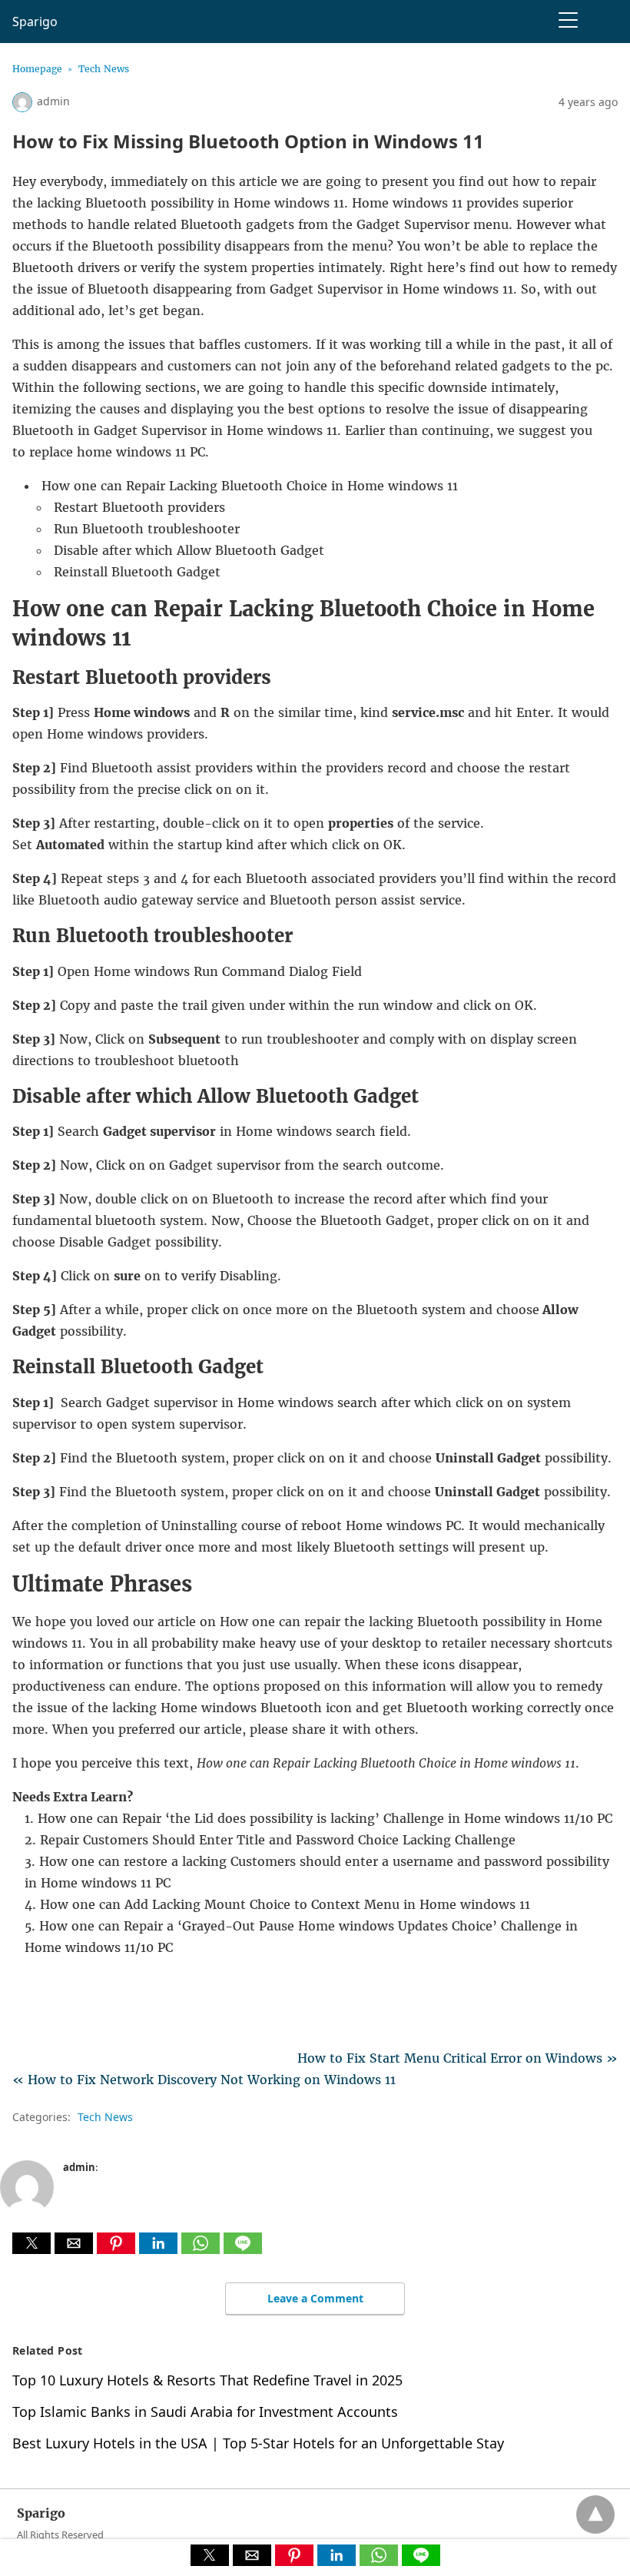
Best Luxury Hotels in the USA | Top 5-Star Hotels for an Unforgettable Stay (258, 2443)
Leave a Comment (315, 2298)
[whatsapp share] (202, 2249)
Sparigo (35, 22)
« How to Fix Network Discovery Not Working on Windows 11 (204, 2080)
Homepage (37, 69)
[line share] (243, 2249)
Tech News (104, 69)
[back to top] (595, 2515)
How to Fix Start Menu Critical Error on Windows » (458, 2058)
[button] (31, 2243)
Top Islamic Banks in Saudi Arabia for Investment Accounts (205, 2412)
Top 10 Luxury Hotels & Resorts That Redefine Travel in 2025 (207, 2380)
